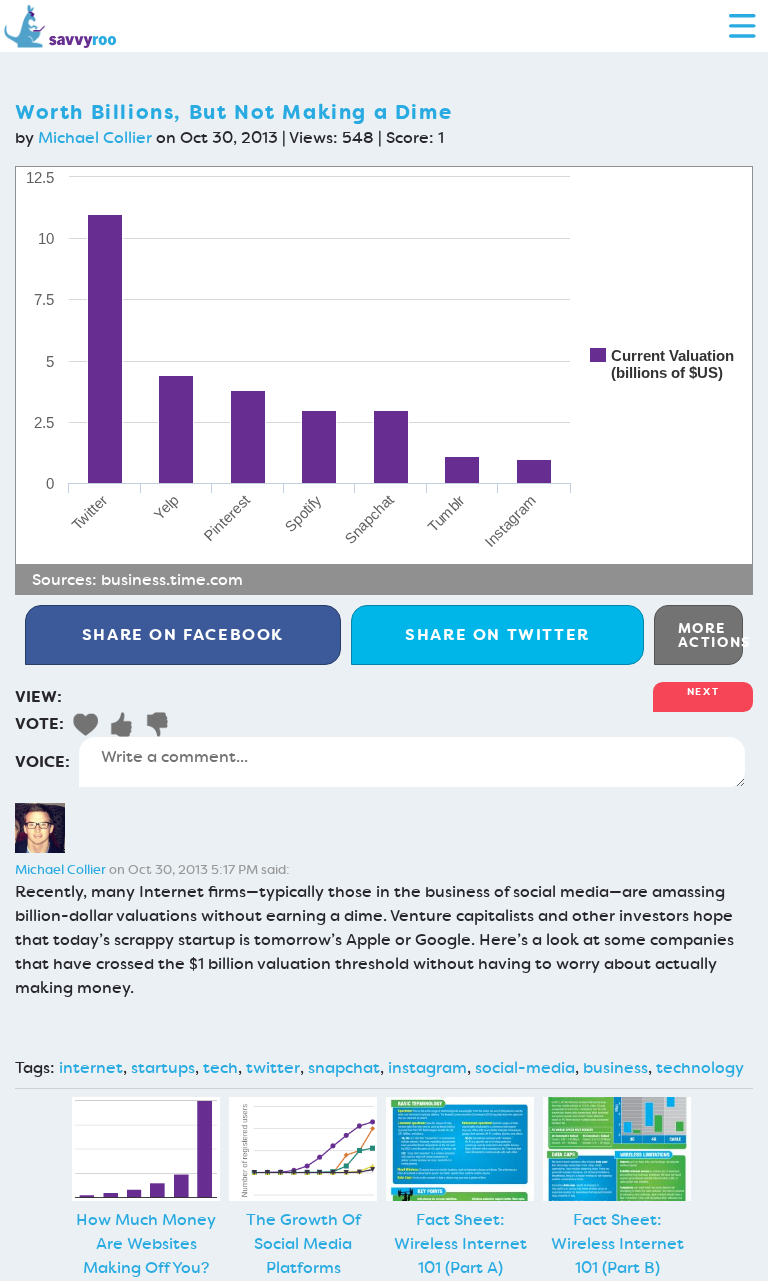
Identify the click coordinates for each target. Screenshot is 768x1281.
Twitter (497, 634)
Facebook (183, 634)
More (710, 635)
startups (163, 1067)
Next (703, 691)
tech (220, 1067)
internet (91, 1067)
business (615, 1067)
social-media (525, 1067)
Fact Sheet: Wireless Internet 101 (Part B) (617, 1243)
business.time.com (172, 579)
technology (700, 1067)
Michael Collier (95, 137)
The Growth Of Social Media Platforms (303, 1243)
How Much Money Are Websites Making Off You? (146, 1243)
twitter (273, 1067)
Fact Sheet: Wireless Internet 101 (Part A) (460, 1243)
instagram (427, 1067)
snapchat (344, 1067)
